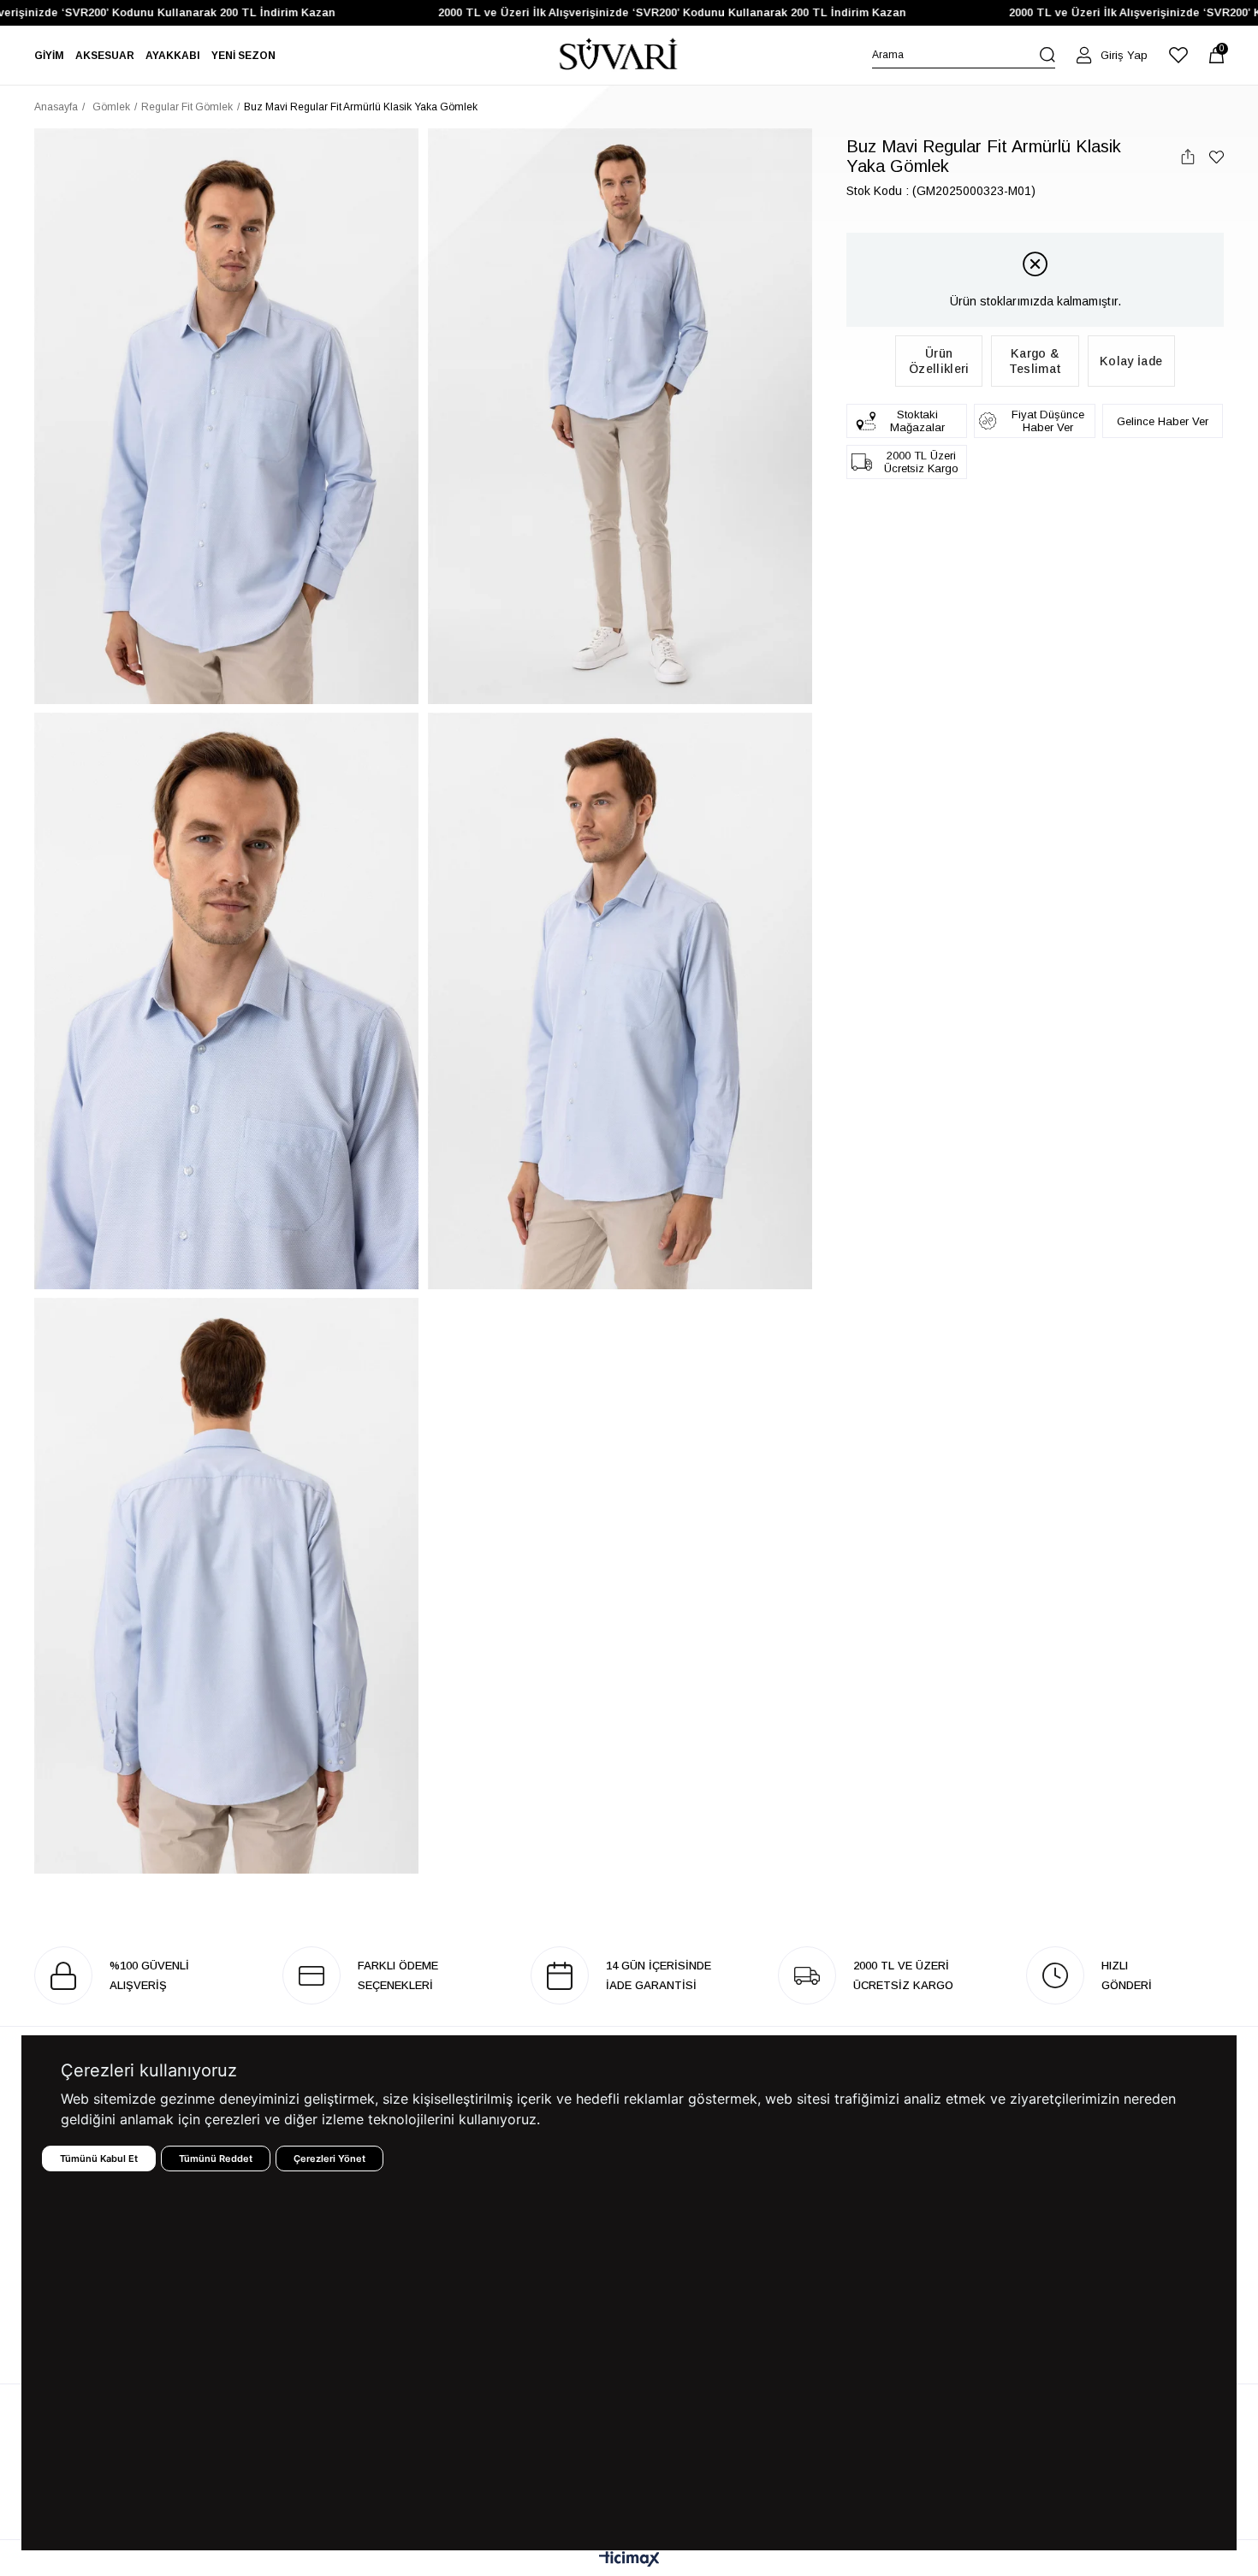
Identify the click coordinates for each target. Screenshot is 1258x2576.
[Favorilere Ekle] (1216, 157)
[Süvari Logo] (619, 55)
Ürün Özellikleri (939, 361)
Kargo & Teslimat (1035, 361)
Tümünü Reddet (216, 2159)
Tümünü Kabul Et (99, 2159)
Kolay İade (1131, 361)
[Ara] (1047, 55)
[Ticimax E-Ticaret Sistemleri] (629, 2560)
